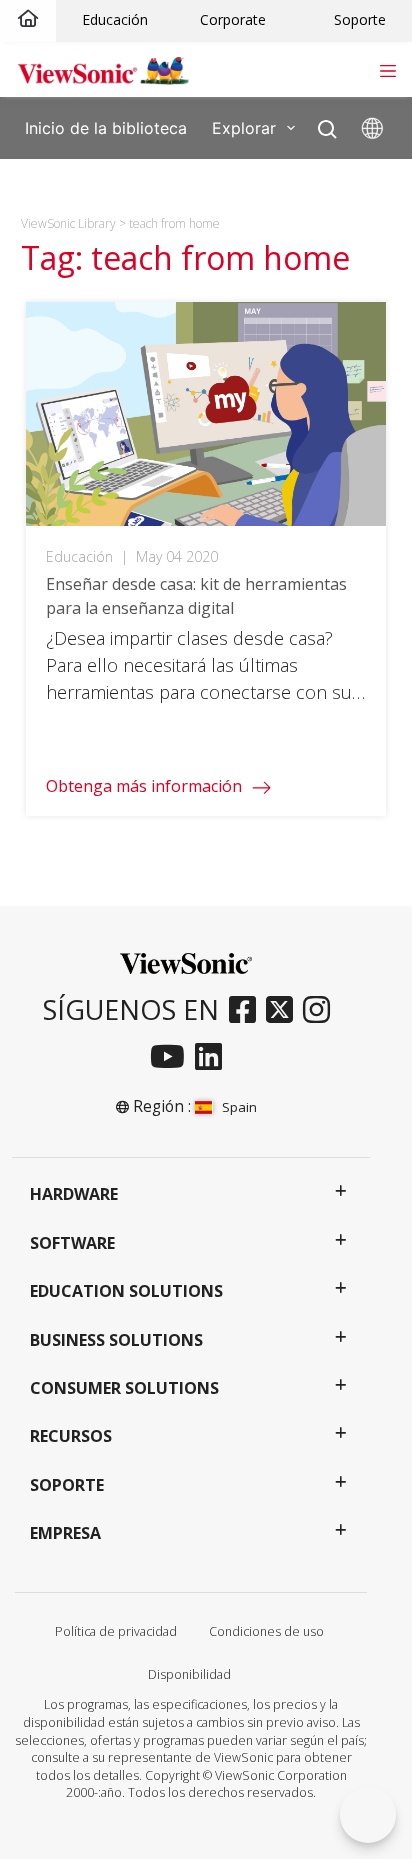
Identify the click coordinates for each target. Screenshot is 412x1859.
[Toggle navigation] (387, 69)
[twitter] (284, 1011)
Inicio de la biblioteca (106, 127)
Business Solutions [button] (116, 1340)
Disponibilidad (189, 1674)
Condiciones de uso (266, 1631)
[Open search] (327, 124)
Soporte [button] (67, 1485)
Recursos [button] (71, 1436)
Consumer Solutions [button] (124, 1388)
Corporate (233, 19)
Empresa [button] (65, 1533)
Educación (115, 19)
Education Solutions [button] (126, 1291)
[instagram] (321, 1011)
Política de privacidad (116, 1631)
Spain (239, 1107)
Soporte (360, 19)
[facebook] (247, 1011)
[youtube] (172, 1058)
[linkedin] (213, 1058)
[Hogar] (28, 19)
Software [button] (72, 1243)
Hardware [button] (74, 1194)
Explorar (244, 127)
